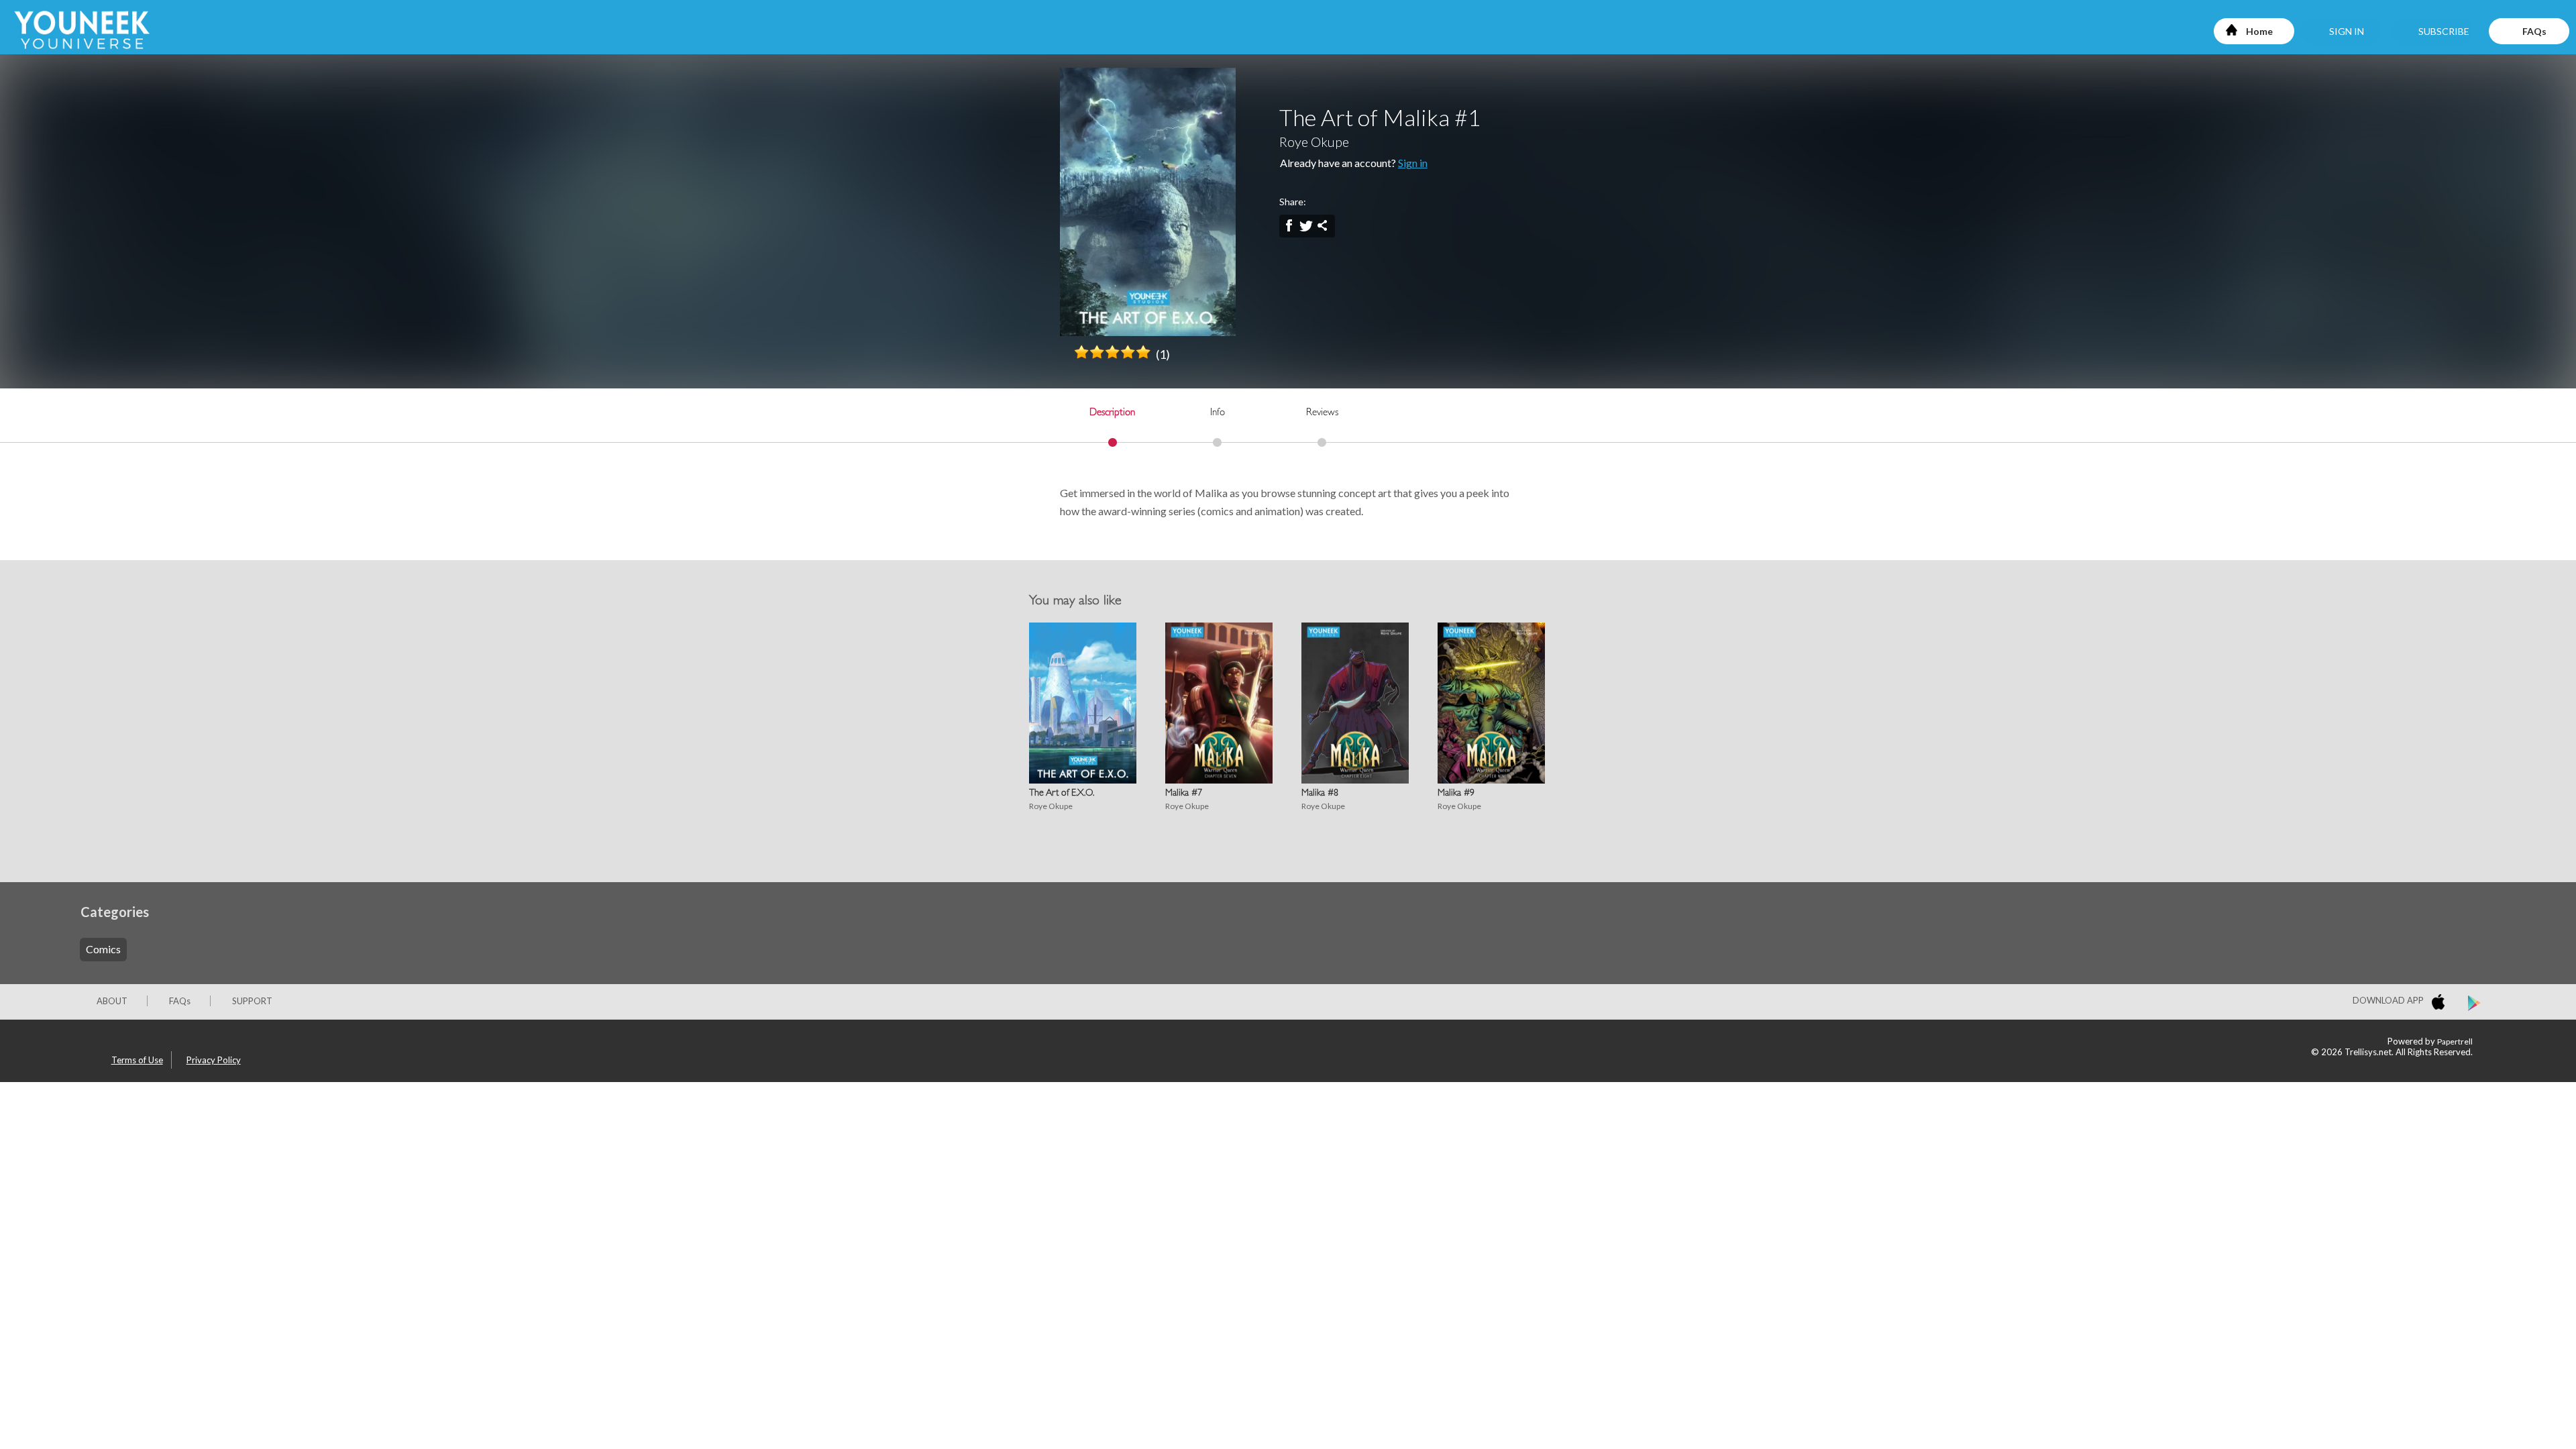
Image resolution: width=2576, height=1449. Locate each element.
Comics (103, 949)
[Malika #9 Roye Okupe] (1488, 703)
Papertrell (2455, 1041)
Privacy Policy (214, 1060)
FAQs (2534, 31)
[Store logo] (2441, 1004)
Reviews (1322, 414)
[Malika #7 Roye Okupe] (1216, 703)
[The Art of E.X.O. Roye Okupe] (1079, 703)
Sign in (1413, 163)
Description (1112, 414)
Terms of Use (137, 1060)
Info (1218, 414)
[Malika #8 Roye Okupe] (1352, 703)
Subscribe (2444, 31)
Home (2259, 31)
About (112, 1001)
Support (252, 1001)
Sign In (2347, 31)
